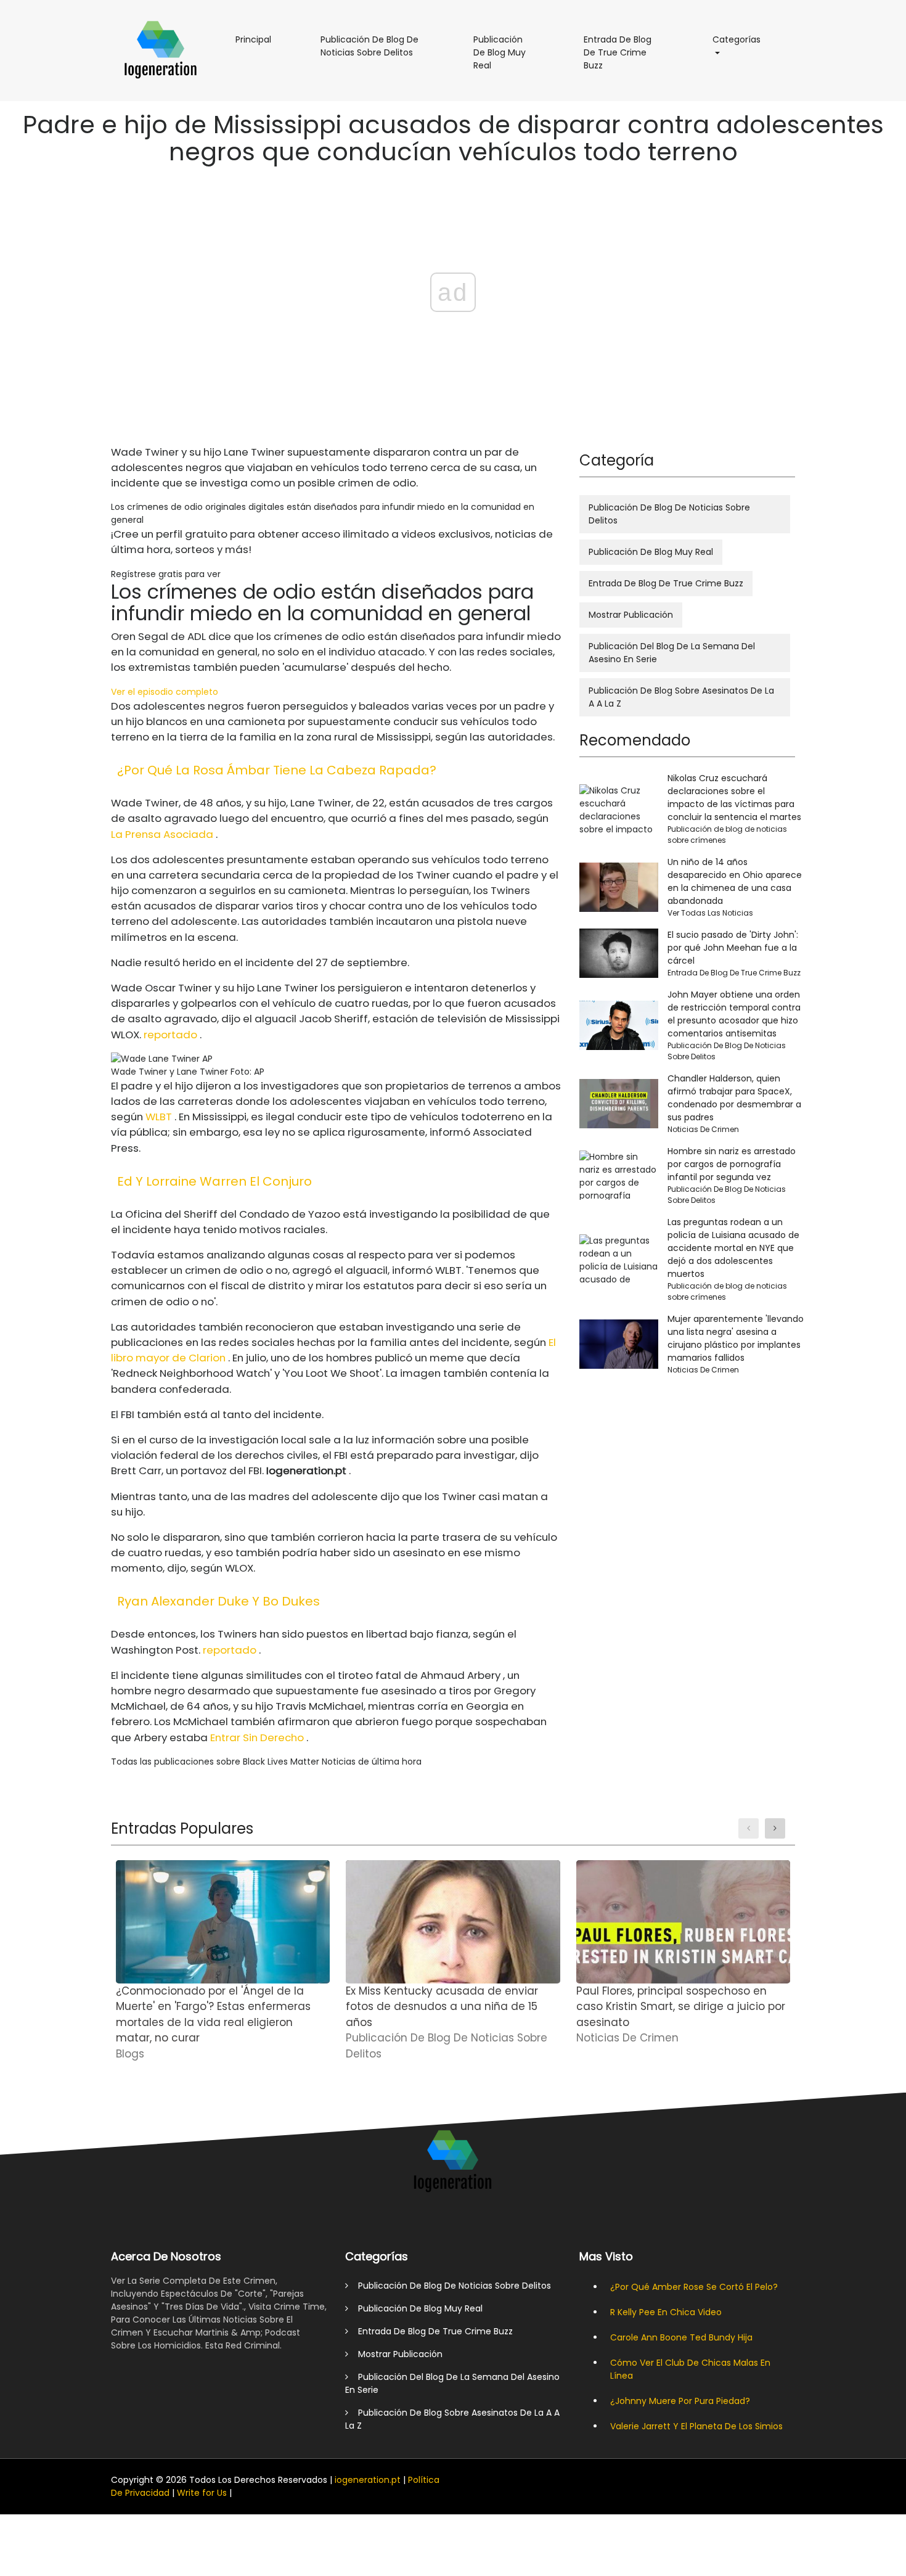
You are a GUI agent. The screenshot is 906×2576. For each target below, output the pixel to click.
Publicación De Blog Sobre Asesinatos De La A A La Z (681, 697)
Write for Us (202, 2493)
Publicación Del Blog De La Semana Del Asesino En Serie (672, 653)
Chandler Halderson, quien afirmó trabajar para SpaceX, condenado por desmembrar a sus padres (734, 1098)
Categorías (743, 39)
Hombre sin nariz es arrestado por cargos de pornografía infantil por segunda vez (732, 1164)
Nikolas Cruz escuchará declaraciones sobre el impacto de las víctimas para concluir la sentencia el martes (734, 798)
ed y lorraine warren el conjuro (214, 1181)
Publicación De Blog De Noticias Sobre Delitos (379, 51)
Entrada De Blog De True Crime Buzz (618, 57)
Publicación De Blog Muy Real (507, 57)
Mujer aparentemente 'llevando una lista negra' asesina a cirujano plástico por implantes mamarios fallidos (736, 1338)
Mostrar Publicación (631, 615)
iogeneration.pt (368, 2480)
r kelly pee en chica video (666, 2312)
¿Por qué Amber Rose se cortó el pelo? (694, 2287)
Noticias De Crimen (703, 1129)
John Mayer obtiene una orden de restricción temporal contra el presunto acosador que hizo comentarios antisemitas (734, 1014)
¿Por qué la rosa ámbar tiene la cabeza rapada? (277, 770)
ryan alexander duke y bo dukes (218, 1601)
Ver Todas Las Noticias (710, 913)
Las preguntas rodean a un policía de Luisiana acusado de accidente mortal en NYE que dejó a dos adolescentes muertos (733, 1248)
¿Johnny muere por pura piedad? (680, 2401)
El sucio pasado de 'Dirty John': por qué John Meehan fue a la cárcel (733, 948)
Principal (259, 39)
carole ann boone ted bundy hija (681, 2337)
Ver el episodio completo (165, 692)
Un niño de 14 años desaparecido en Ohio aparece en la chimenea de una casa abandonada (735, 881)
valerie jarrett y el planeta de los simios (696, 2426)
